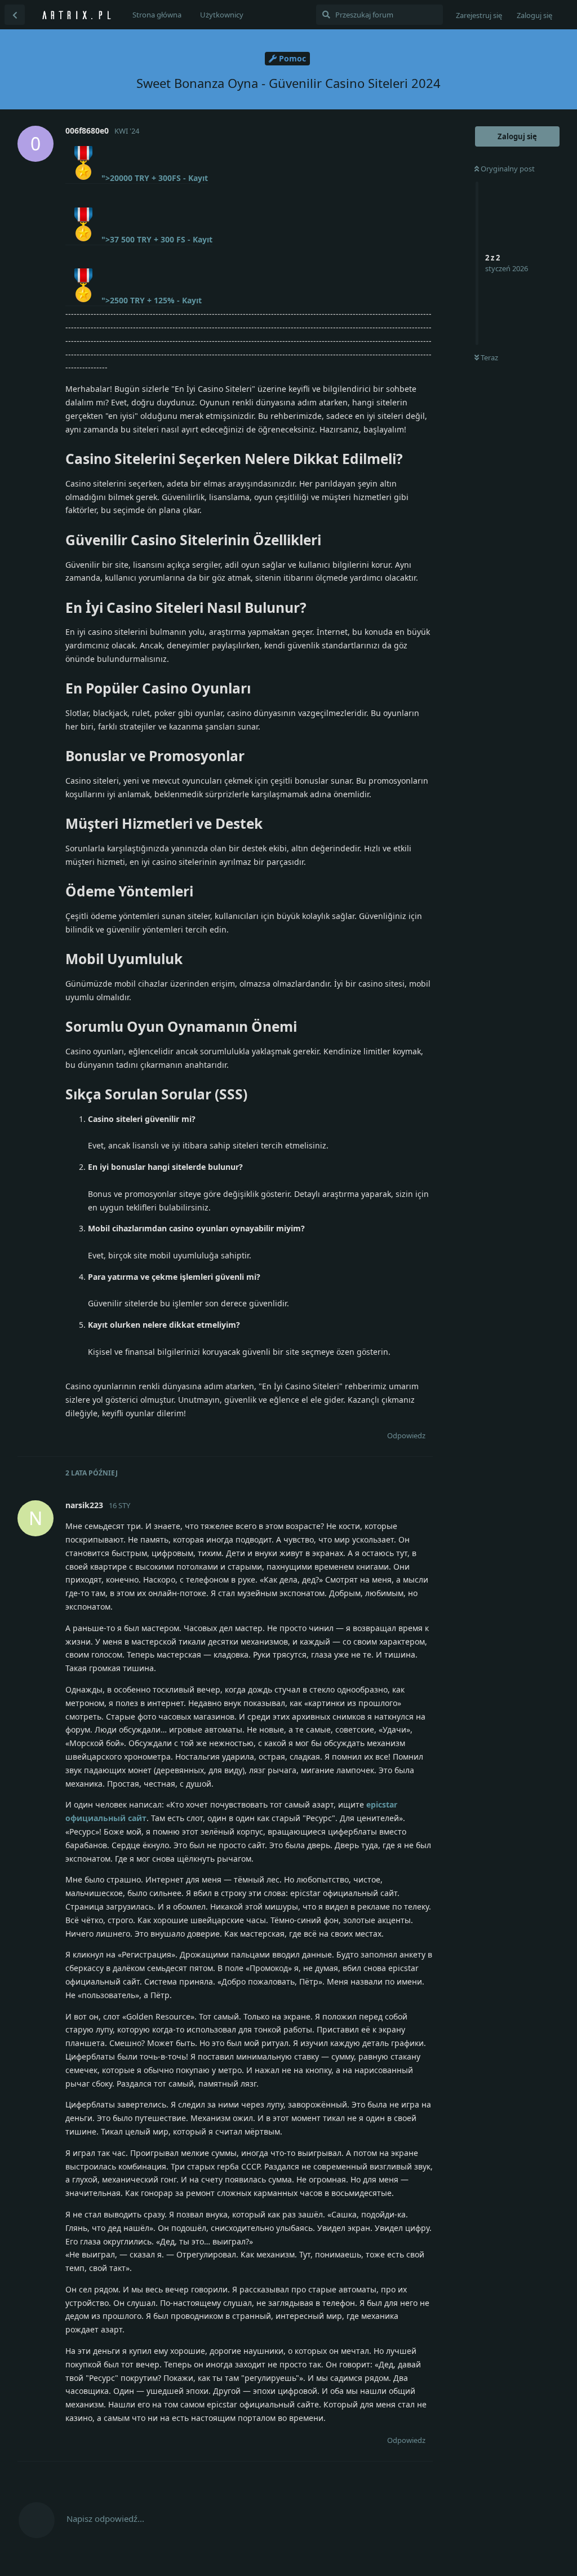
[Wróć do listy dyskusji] (15, 15)
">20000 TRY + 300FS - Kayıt (155, 178)
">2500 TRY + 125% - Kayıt (152, 300)
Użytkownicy (222, 15)
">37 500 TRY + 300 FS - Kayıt (157, 239)
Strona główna (157, 15)
